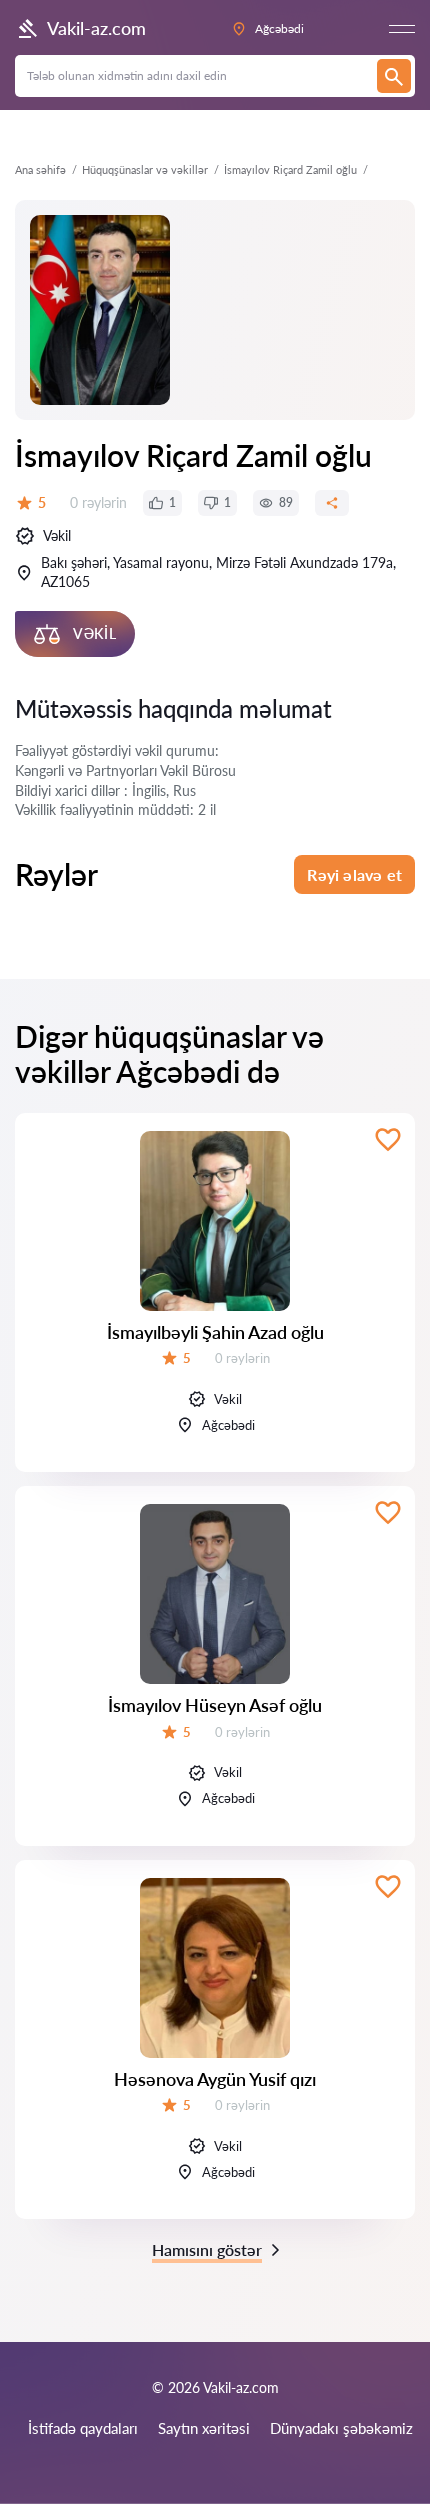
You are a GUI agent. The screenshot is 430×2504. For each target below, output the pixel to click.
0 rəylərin (98, 502)
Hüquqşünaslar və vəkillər (145, 169)
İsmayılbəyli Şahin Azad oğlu (215, 1332)
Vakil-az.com (96, 28)
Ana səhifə (40, 169)
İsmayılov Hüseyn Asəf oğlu (215, 1705)
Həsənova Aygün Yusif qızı (215, 2079)
